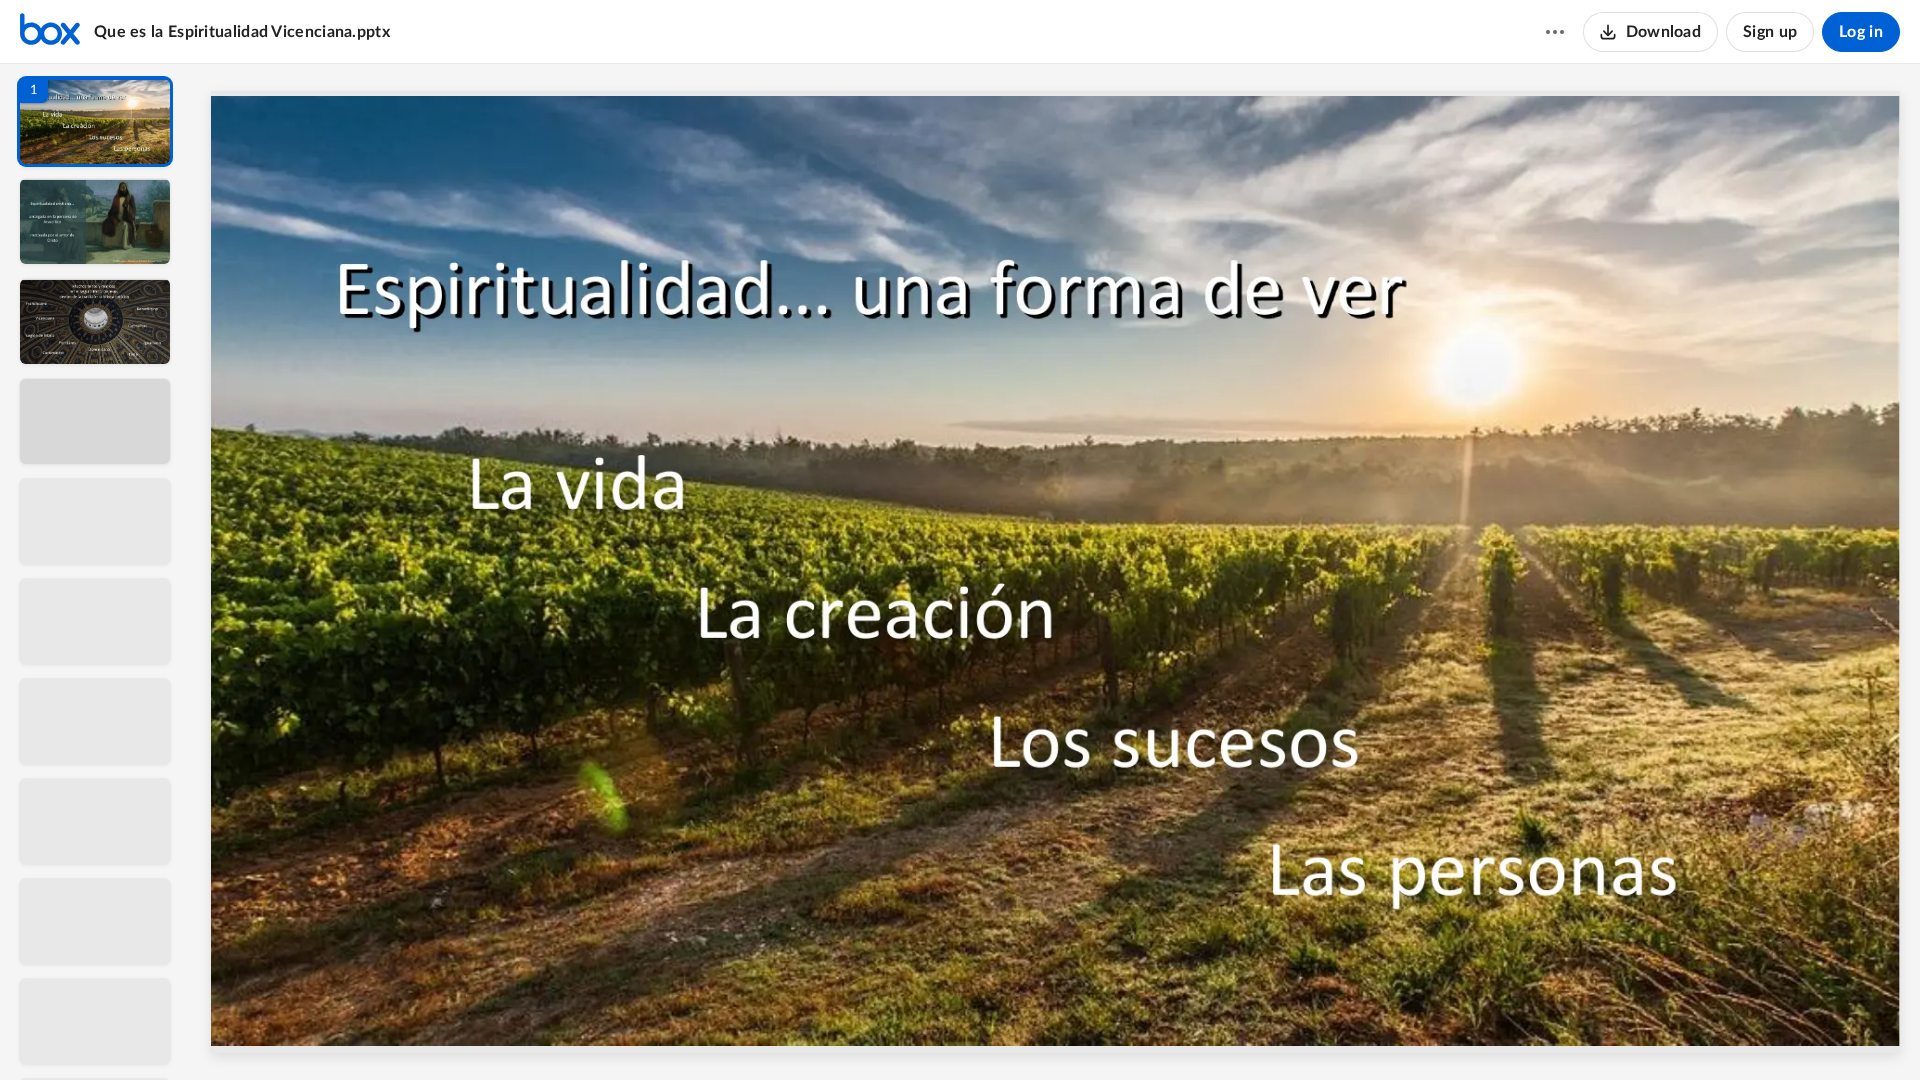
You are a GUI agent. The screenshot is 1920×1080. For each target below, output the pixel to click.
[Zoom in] (1126, 1031)
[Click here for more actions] (1555, 32)
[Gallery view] (1204, 1031)
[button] (95, 121)
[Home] (50, 32)
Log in (1861, 32)
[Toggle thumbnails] (872, 1031)
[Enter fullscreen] (1240, 1031)
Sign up (1770, 32)
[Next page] (1016, 1031)
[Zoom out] (1058, 1031)
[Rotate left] (1166, 1031)
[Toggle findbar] (908, 1031)
